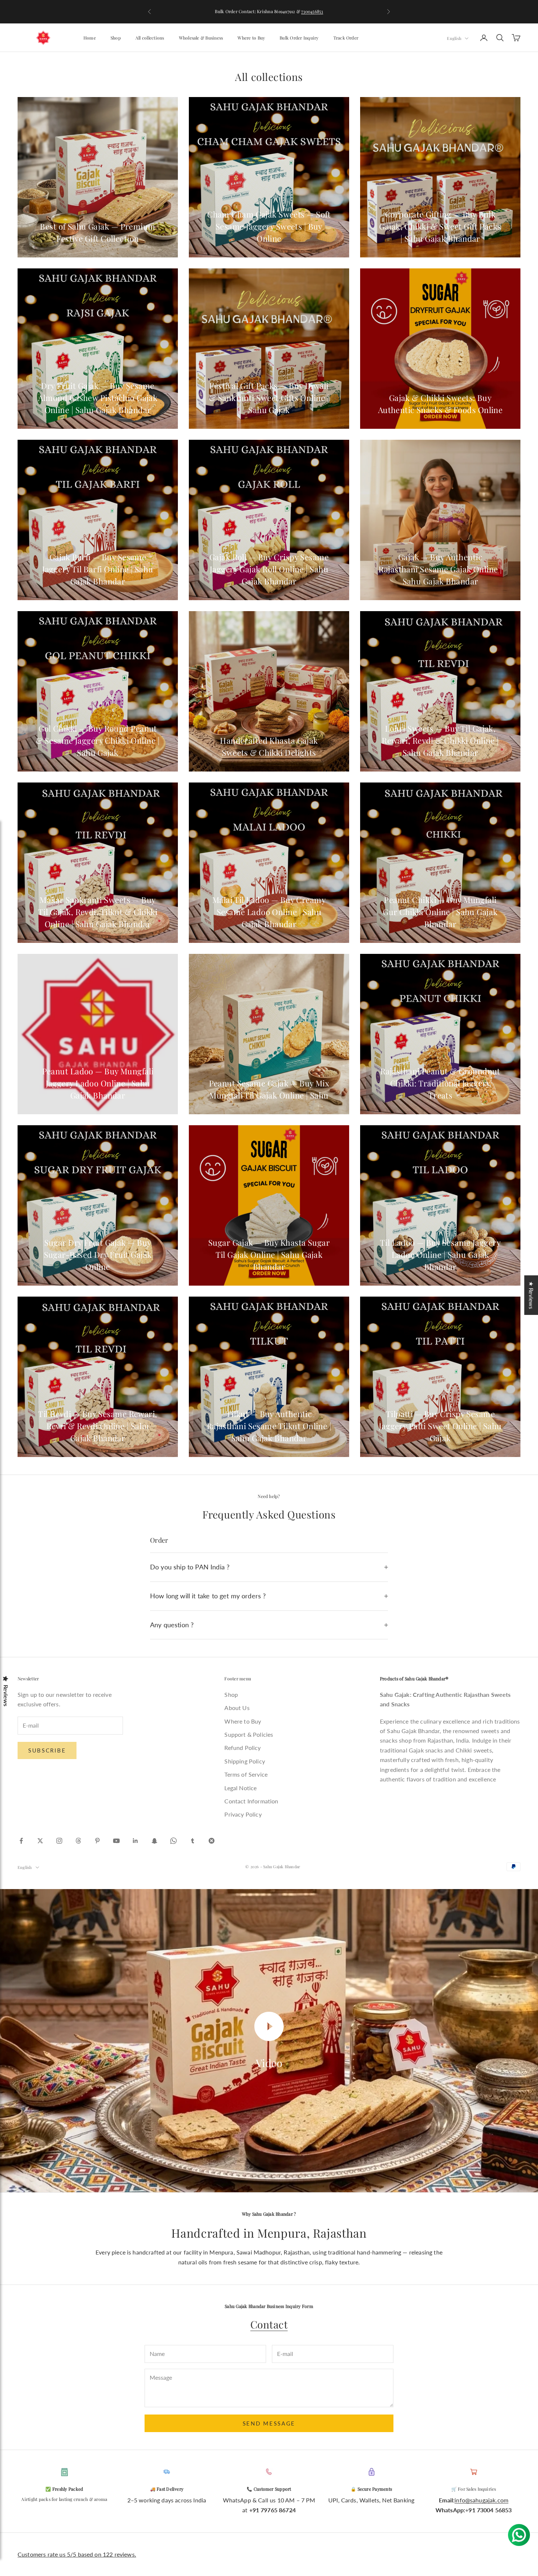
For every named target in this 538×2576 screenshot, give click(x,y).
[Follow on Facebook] (21, 1841)
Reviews (6, 1696)
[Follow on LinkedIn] (135, 1841)
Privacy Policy (243, 1814)
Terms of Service (246, 1774)
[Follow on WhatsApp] (173, 1841)
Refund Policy (242, 1748)
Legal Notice (240, 1788)
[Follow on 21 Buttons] (212, 1841)
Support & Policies (249, 1734)
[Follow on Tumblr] (193, 1841)
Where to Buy (251, 38)
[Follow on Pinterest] (97, 1841)
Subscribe (47, 1750)
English (454, 38)
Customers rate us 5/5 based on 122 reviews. (77, 2554)
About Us (237, 1708)
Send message (269, 2423)
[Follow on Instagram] (59, 1841)
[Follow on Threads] (78, 1841)
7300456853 (312, 11)
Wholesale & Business (201, 38)
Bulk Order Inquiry (299, 38)
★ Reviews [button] (531, 1295)
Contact (269, 2324)
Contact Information (251, 1801)
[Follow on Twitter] (40, 1841)
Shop (116, 38)
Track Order (346, 38)
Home (90, 38)
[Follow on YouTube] (116, 1841)
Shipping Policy (244, 1761)
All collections (150, 38)
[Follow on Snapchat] (154, 1841)
